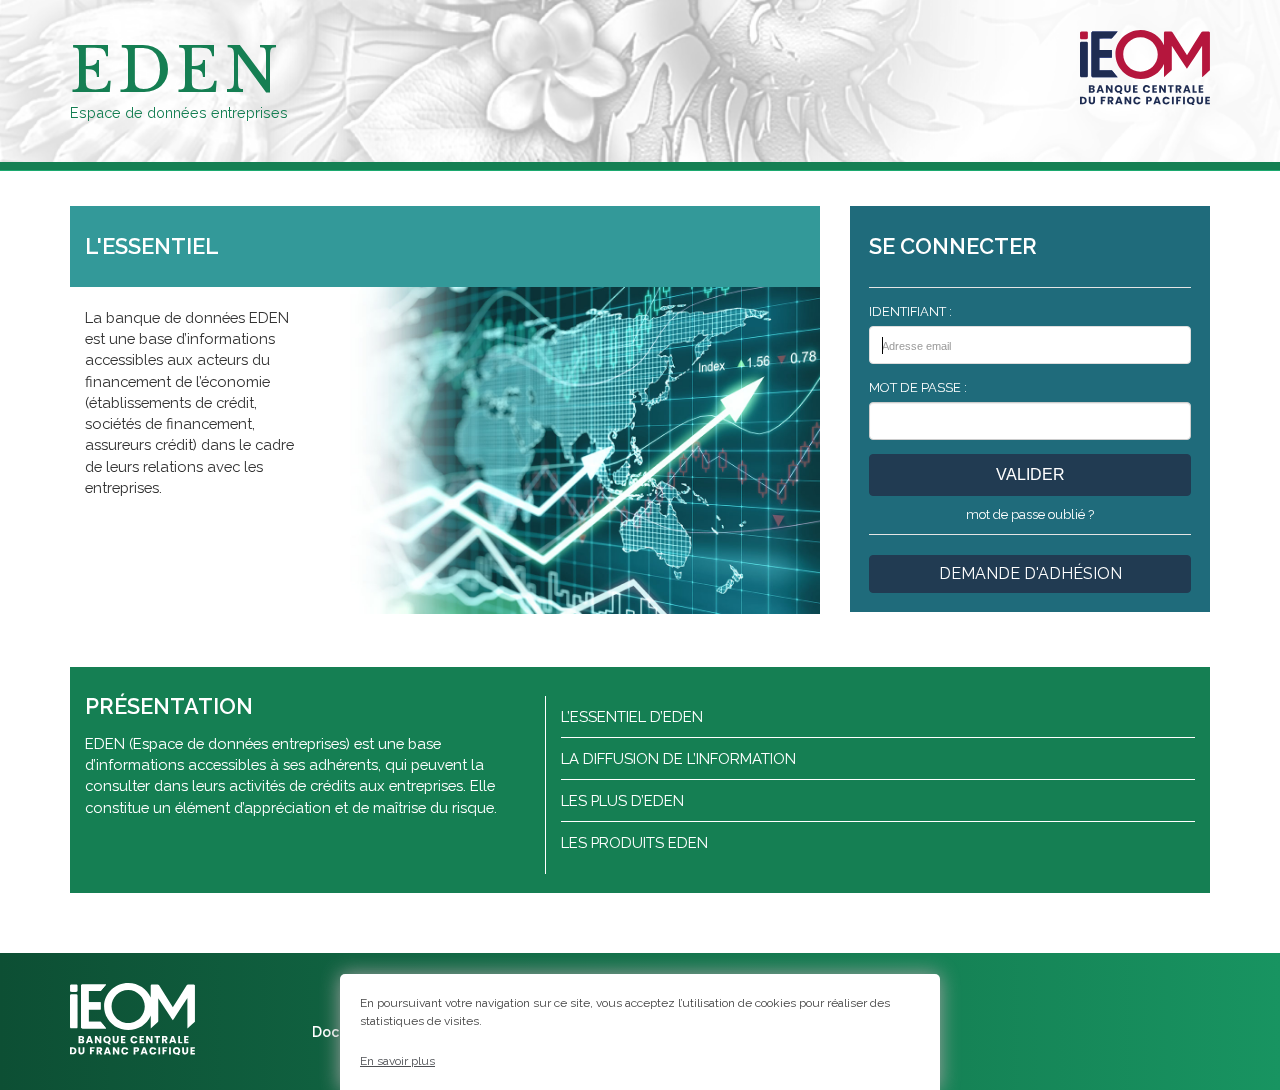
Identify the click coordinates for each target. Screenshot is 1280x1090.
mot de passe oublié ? (1030, 514)
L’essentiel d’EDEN (632, 716)
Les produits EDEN (634, 842)
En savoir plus (397, 1061)
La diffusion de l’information (678, 758)
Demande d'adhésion (1030, 573)
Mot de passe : (918, 387)
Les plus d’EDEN (622, 800)
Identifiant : (910, 311)
